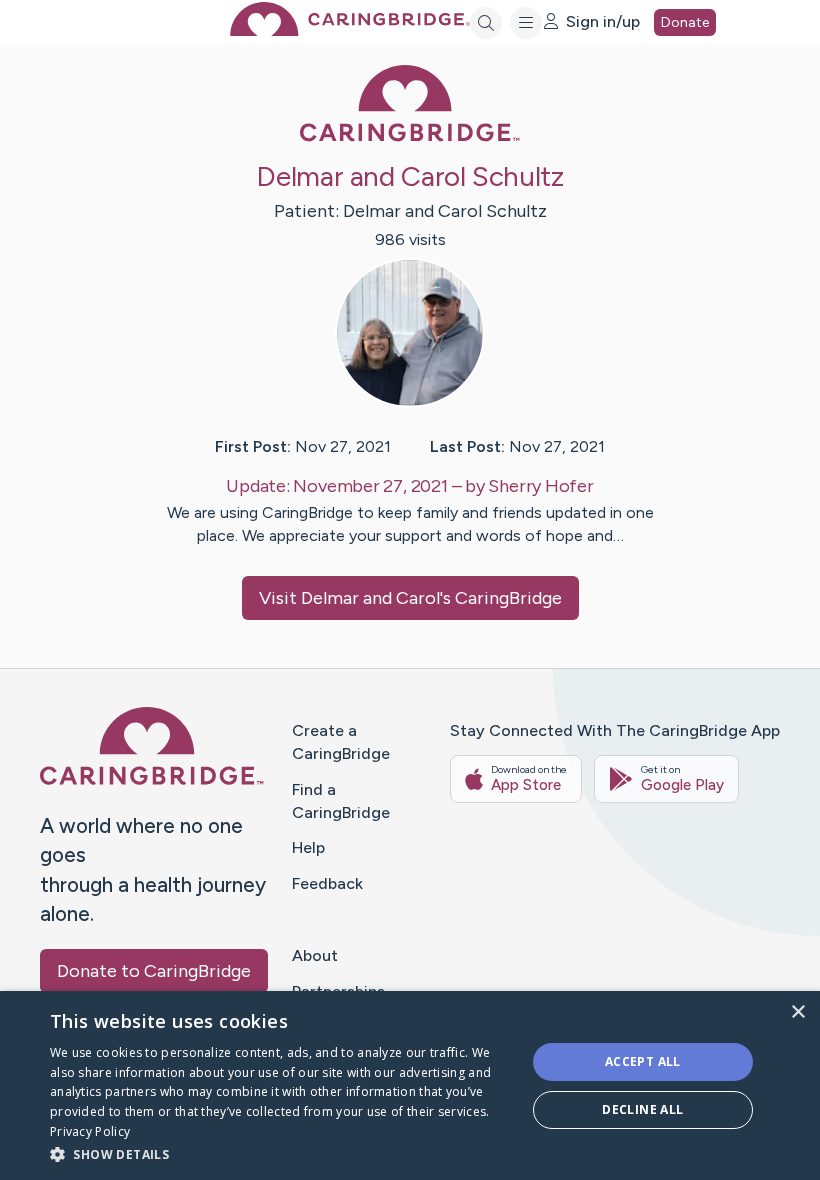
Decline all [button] (642, 1109)
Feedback (327, 883)
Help (308, 847)
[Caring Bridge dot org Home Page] (350, 30)
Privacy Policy (90, 1131)
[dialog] (410, 1085)
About (315, 955)
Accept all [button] (643, 1061)
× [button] (797, 1012)
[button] (281, 1153)
